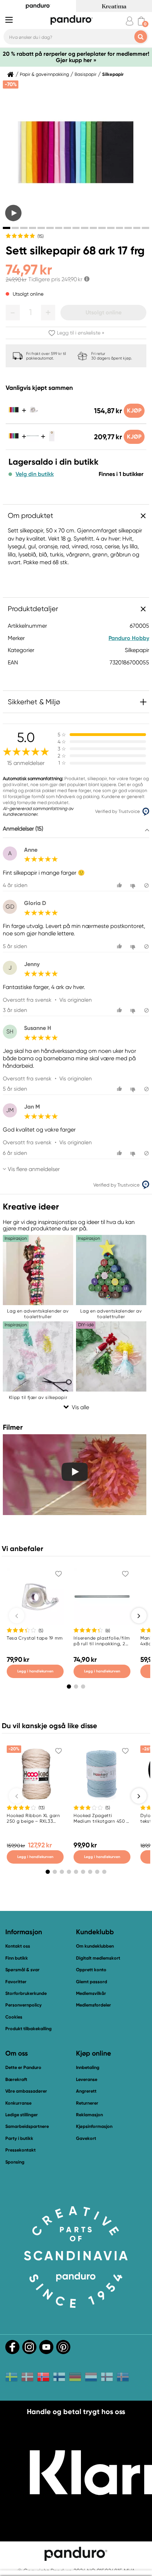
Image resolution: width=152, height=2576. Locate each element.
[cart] (141, 21)
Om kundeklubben (95, 1946)
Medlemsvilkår (91, 1993)
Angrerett (86, 2091)
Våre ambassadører (26, 2091)
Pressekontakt (21, 2150)
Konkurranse (18, 2103)
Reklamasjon (89, 2115)
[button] (13, 313)
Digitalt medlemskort (98, 1958)
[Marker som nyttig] (120, 885)
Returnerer (87, 2103)
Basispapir (86, 74)
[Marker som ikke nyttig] (134, 885)
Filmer (13, 1427)
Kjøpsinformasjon (94, 2126)
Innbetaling (88, 2067)
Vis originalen (75, 1000)
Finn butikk (17, 1958)
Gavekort (86, 2138)
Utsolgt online (104, 312)
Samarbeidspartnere (27, 2126)
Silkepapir (113, 74)
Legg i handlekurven (35, 1671)
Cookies (14, 2017)
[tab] (7, 228)
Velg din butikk (35, 474)
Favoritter (16, 1982)
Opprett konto (91, 1970)
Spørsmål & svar (22, 1970)
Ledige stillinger (22, 2115)
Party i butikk (19, 2138)
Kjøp (134, 411)
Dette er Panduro (23, 2067)
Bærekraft (16, 2079)
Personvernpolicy (24, 2005)
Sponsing (15, 2162)
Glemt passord (92, 1982)
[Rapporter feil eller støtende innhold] (147, 885)
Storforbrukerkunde (26, 1993)
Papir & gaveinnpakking (44, 74)
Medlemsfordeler (93, 2005)
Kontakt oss (18, 1946)
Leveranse (87, 2079)
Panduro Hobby (129, 638)
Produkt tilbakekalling (28, 2029)
